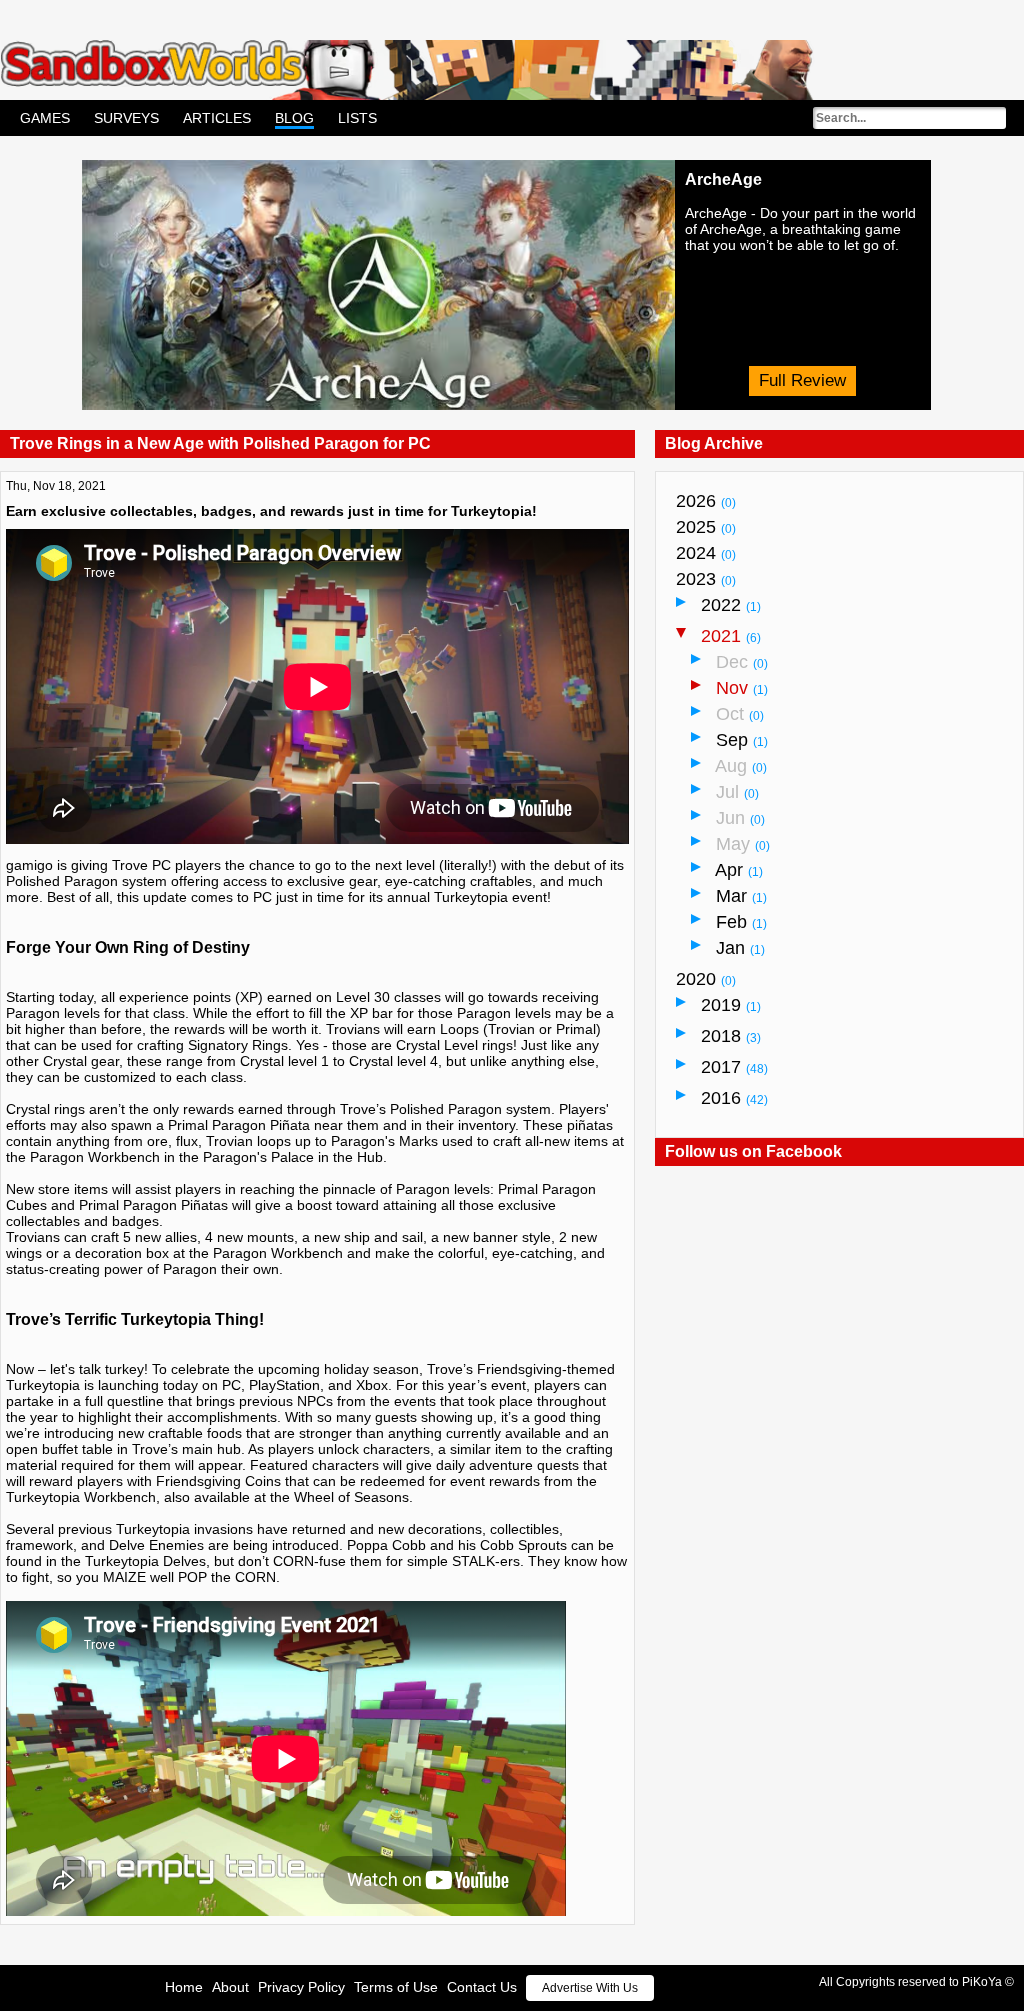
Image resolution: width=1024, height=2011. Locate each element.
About (230, 1987)
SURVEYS (126, 118)
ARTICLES (217, 118)
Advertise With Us (590, 1988)
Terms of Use (396, 1987)
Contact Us (482, 1987)
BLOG (294, 118)
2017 (734, 1067)
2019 (731, 1005)
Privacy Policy (301, 1987)
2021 (731, 636)
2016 (734, 1098)
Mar (741, 896)
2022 (731, 605)
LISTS (357, 118)
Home (184, 1987)
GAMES (45, 118)
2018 (731, 1036)
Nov (742, 688)
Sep (742, 740)
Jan (740, 948)
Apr (739, 870)
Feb (741, 922)
